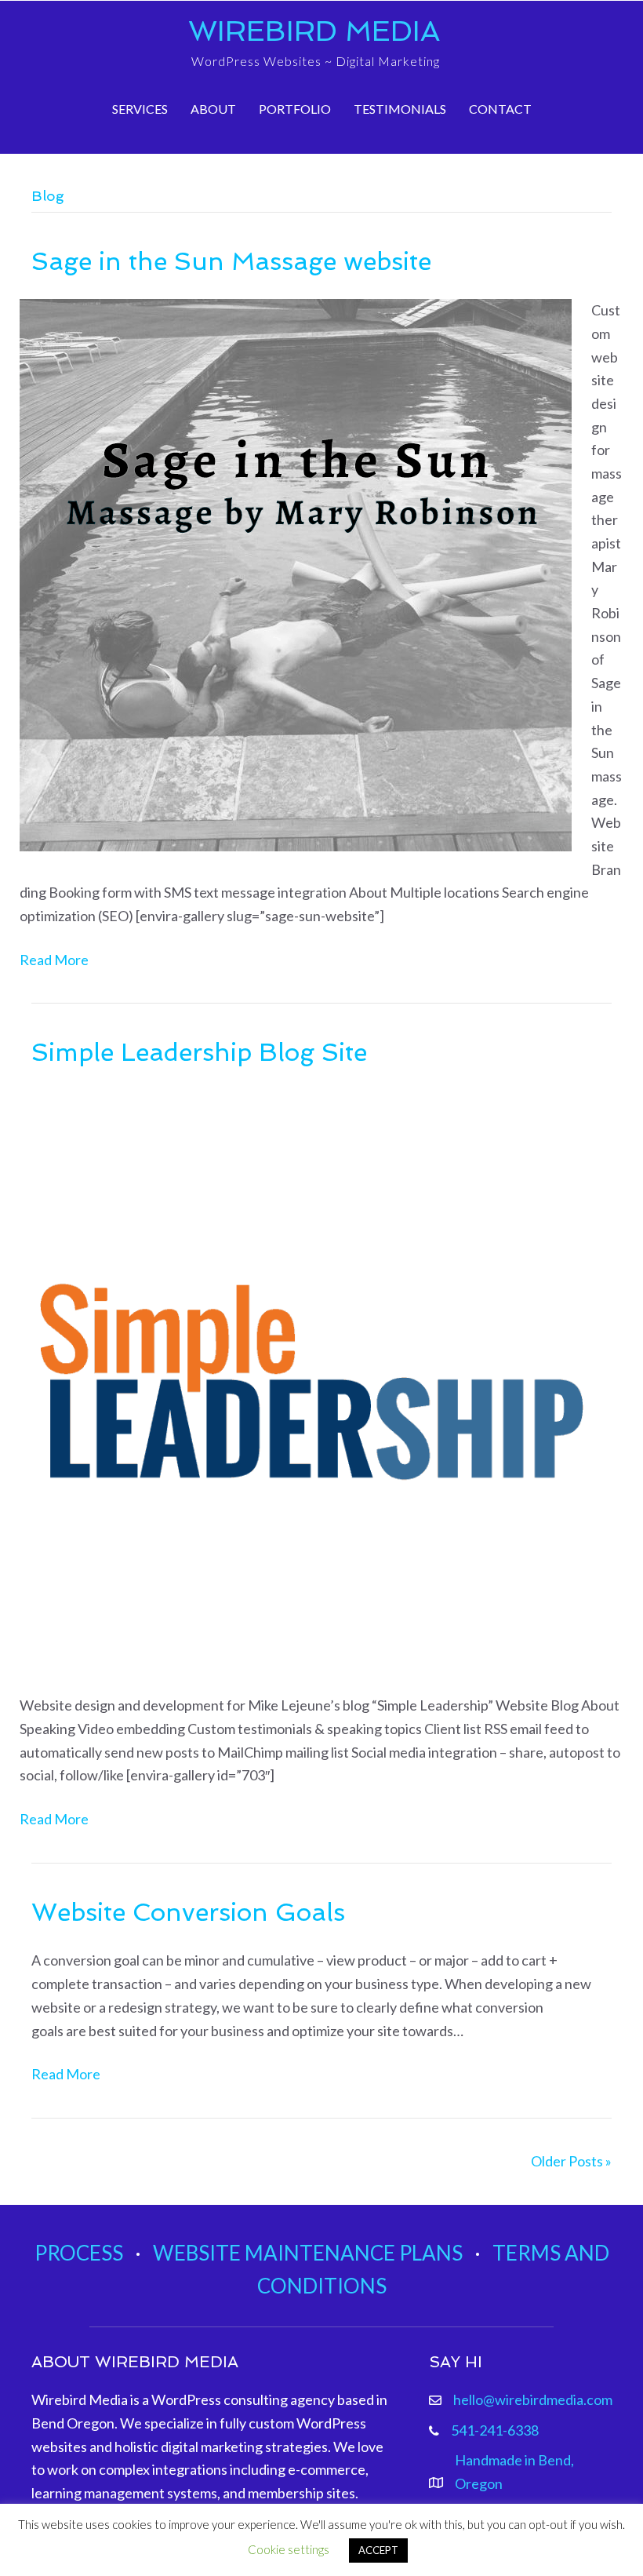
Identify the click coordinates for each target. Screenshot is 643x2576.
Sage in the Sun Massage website (231, 261)
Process (79, 2253)
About (213, 109)
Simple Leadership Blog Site (199, 1052)
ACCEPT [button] (378, 2550)
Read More (54, 960)
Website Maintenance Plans (308, 2253)
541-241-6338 (495, 2430)
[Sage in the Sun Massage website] (296, 574)
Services (140, 109)
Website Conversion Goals (188, 1912)
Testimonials (400, 109)
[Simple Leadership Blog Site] (312, 1380)
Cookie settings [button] (289, 2549)
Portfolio (295, 109)
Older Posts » (571, 2161)
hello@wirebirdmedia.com (533, 2399)
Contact (500, 109)
